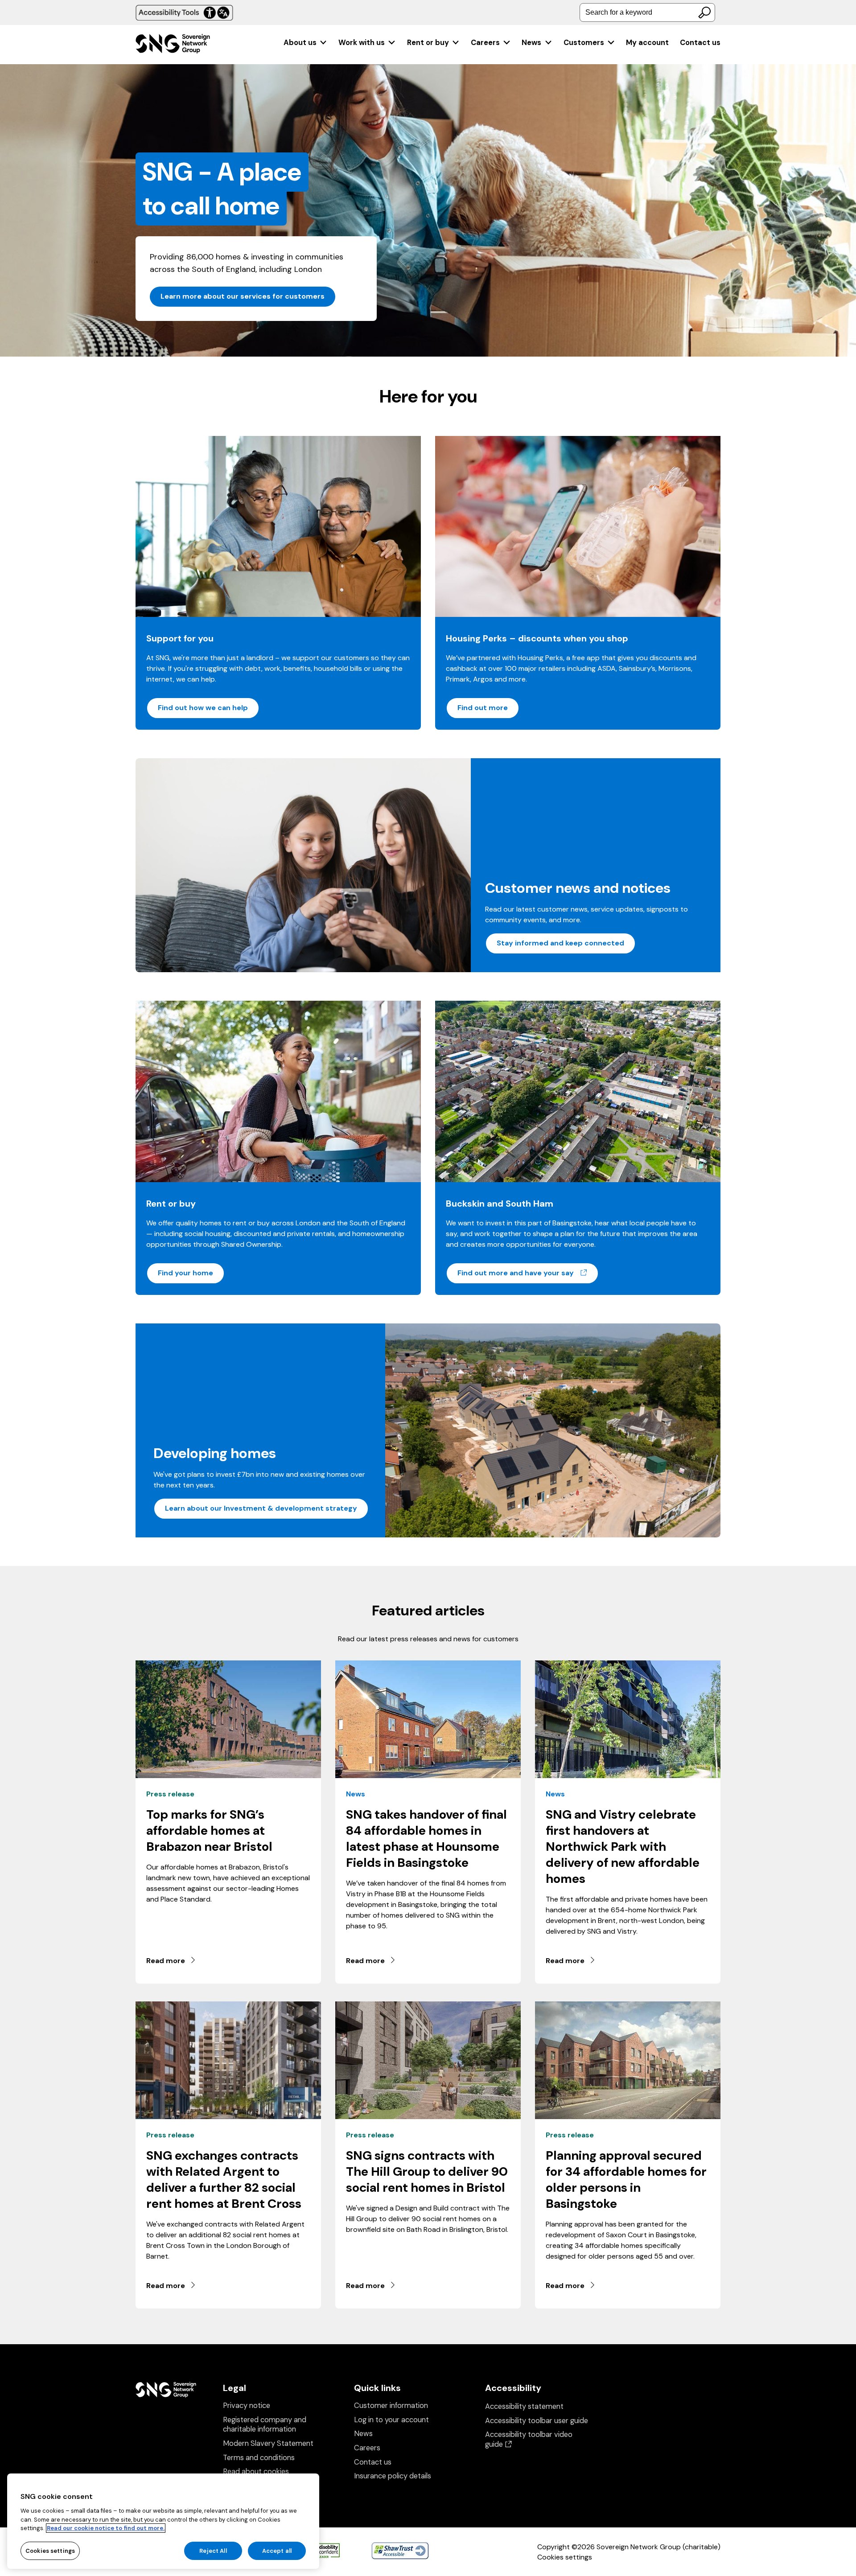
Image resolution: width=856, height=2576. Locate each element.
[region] (163, 2521)
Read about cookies (256, 2471)
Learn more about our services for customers (243, 296)
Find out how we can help (203, 708)
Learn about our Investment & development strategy (261, 1508)
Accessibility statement (524, 2406)
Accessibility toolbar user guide (537, 2421)
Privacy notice (247, 2405)
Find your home (185, 1273)
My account (647, 43)
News (531, 43)
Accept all (277, 2550)
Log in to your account (391, 2420)
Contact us (700, 43)
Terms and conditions (259, 2458)
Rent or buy (428, 43)
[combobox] (647, 12)
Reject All (213, 2550)
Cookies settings (565, 2557)
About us (300, 43)
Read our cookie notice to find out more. (106, 2528)
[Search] (704, 12)
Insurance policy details (393, 2476)
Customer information (391, 2405)
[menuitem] (306, 43)
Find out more (483, 708)
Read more (166, 1961)
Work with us (362, 43)
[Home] (173, 45)
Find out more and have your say (528, 1273)
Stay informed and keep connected (560, 943)
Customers (584, 43)
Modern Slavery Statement (268, 2443)
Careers (485, 43)
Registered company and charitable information (265, 2425)
